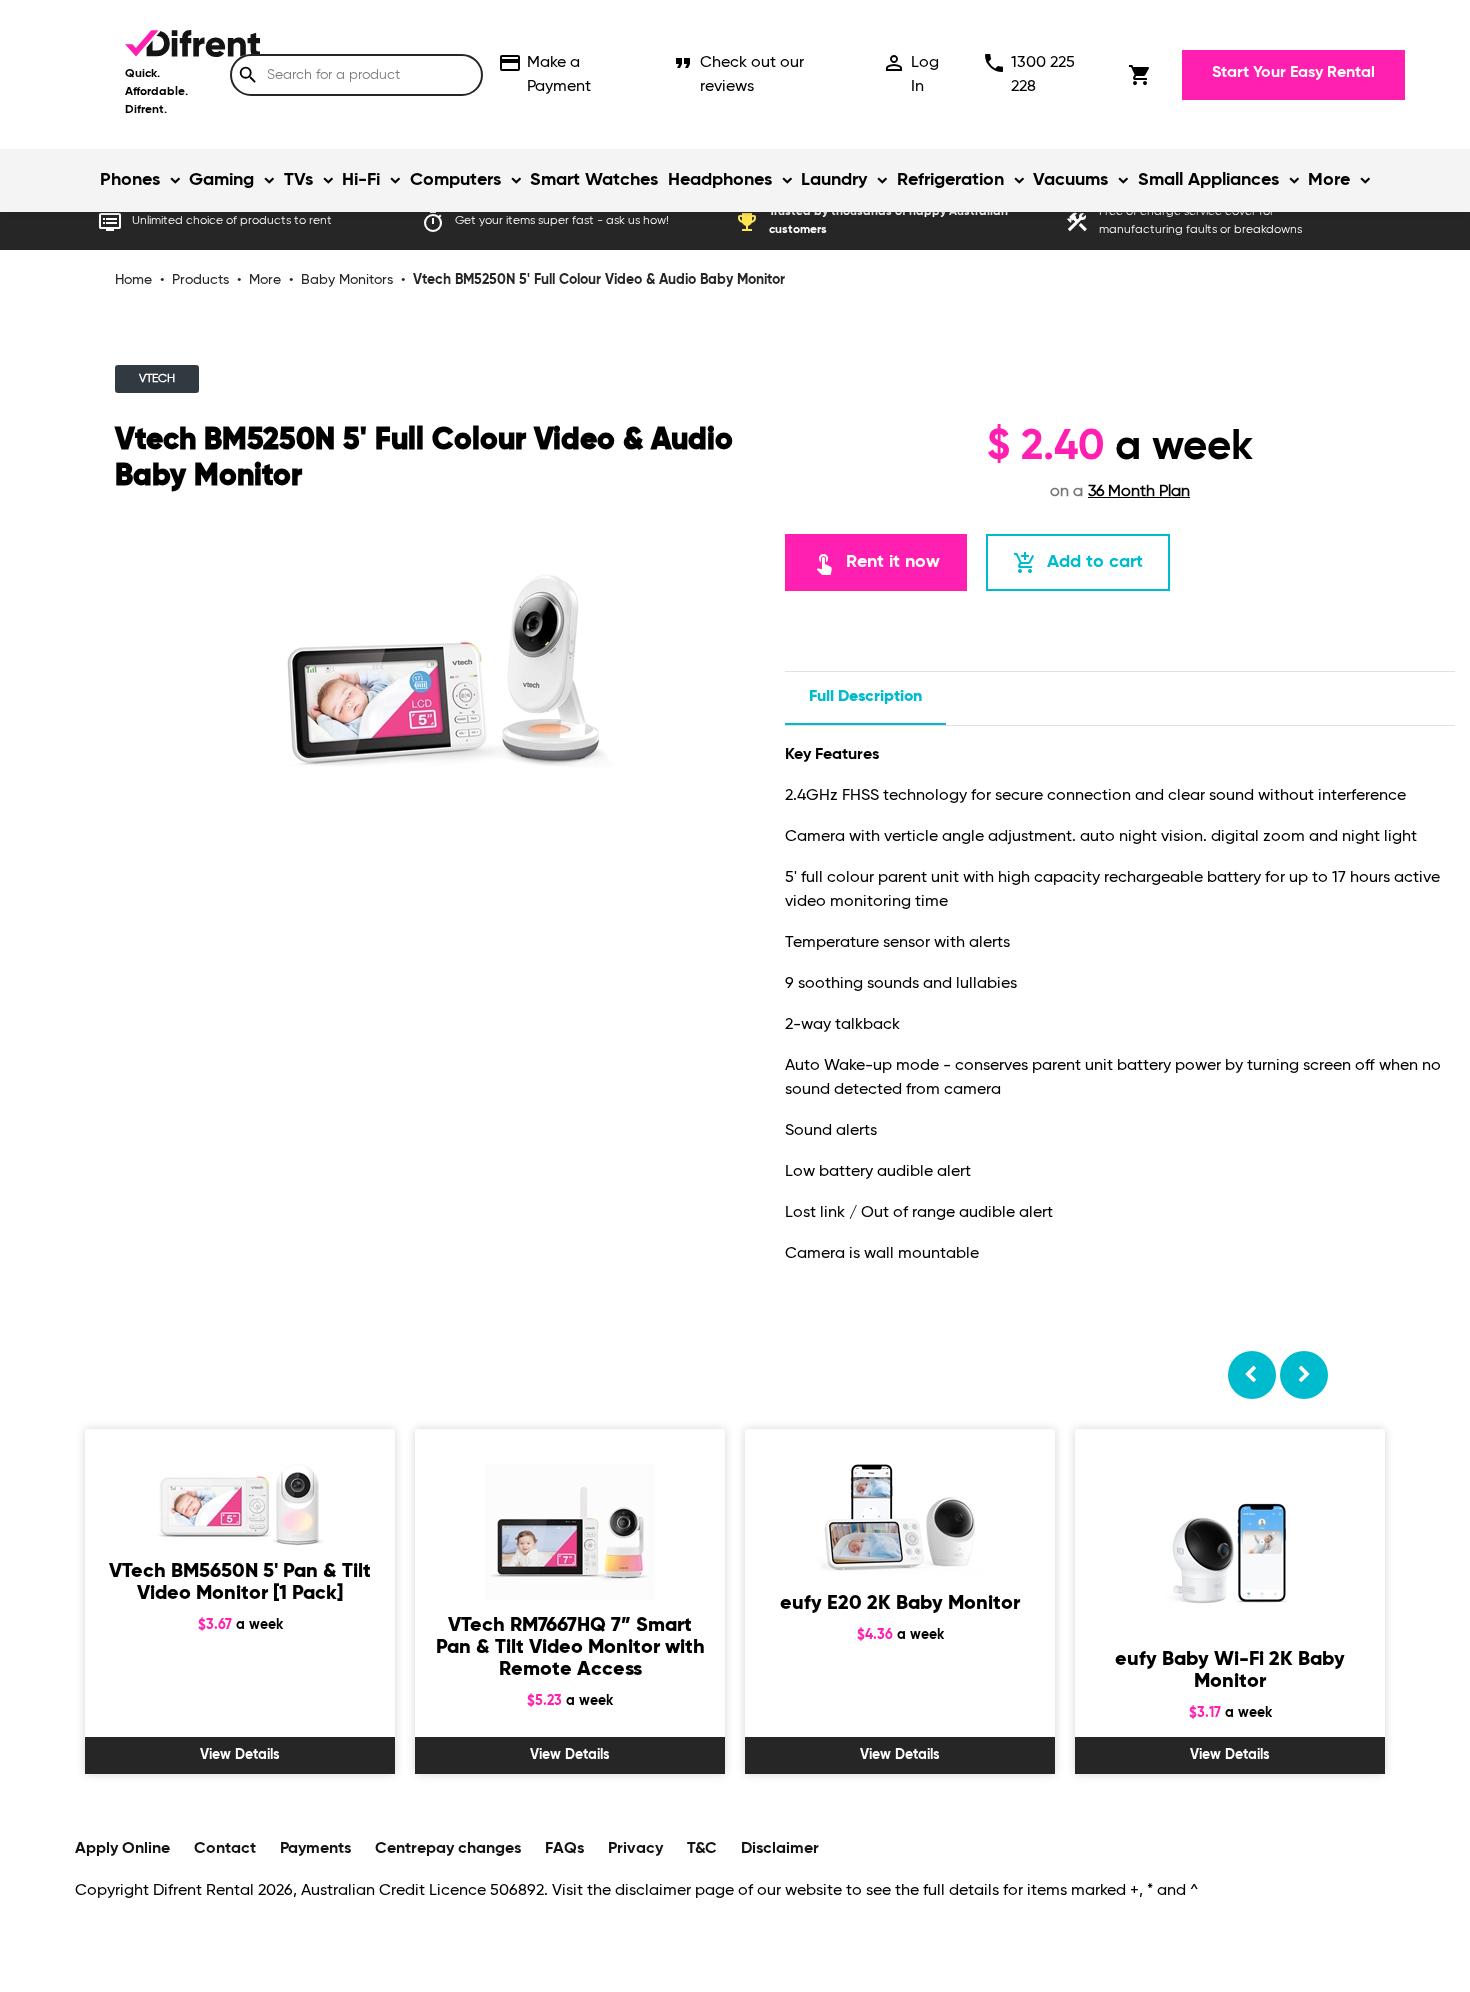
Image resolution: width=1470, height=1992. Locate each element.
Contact (225, 1849)
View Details (240, 1755)
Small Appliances (1208, 180)
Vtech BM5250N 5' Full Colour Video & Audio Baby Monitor (599, 280)
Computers (455, 180)
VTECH (157, 379)
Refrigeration (950, 180)
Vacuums (1070, 180)
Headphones (720, 180)
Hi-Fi (361, 180)
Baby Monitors (347, 280)
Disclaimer (780, 1849)
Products (200, 280)
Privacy (635, 1849)
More (1329, 180)
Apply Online (122, 1849)
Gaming (221, 180)
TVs (298, 180)
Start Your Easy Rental (1293, 73)
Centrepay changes (448, 1849)
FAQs (564, 1849)
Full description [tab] (865, 697)
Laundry (834, 180)
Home (133, 280)
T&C (702, 1849)
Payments (315, 1849)
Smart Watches (594, 180)
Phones (130, 180)
